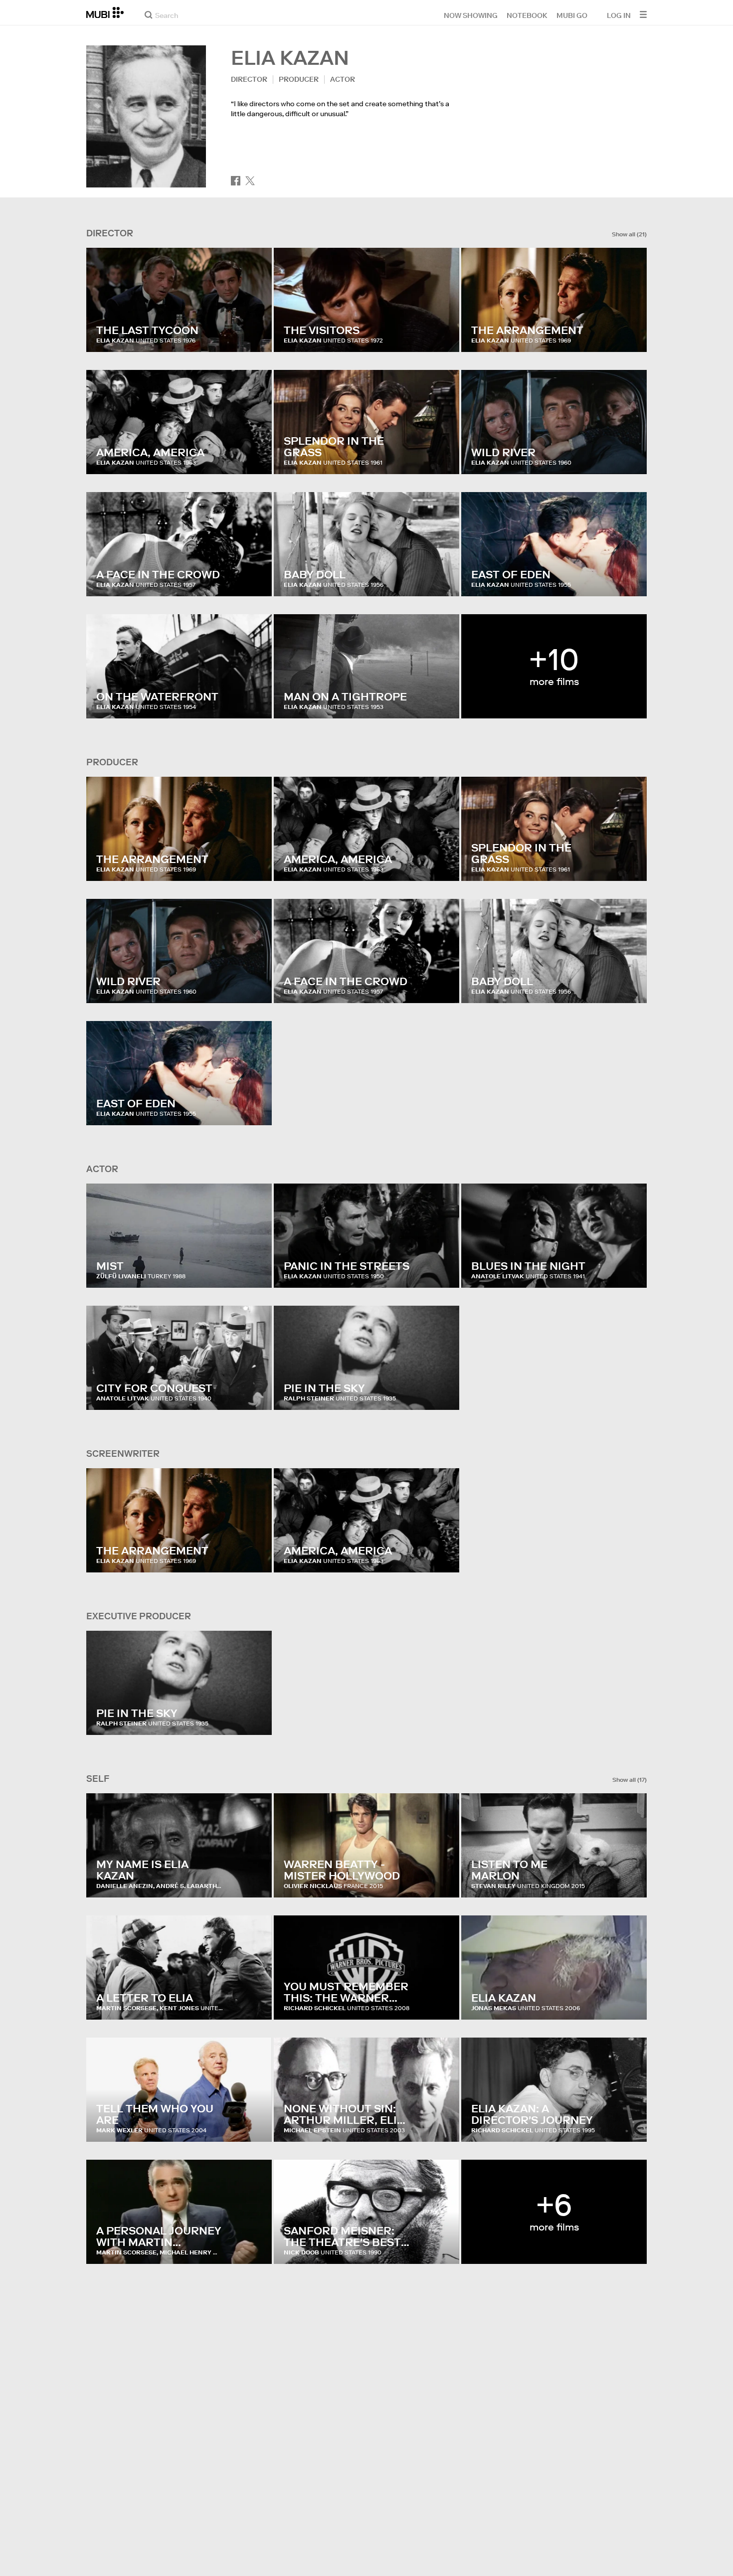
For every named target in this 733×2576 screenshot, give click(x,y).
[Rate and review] (255, 335)
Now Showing (471, 15)
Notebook (527, 15)
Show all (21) (629, 234)
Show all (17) (630, 1780)
